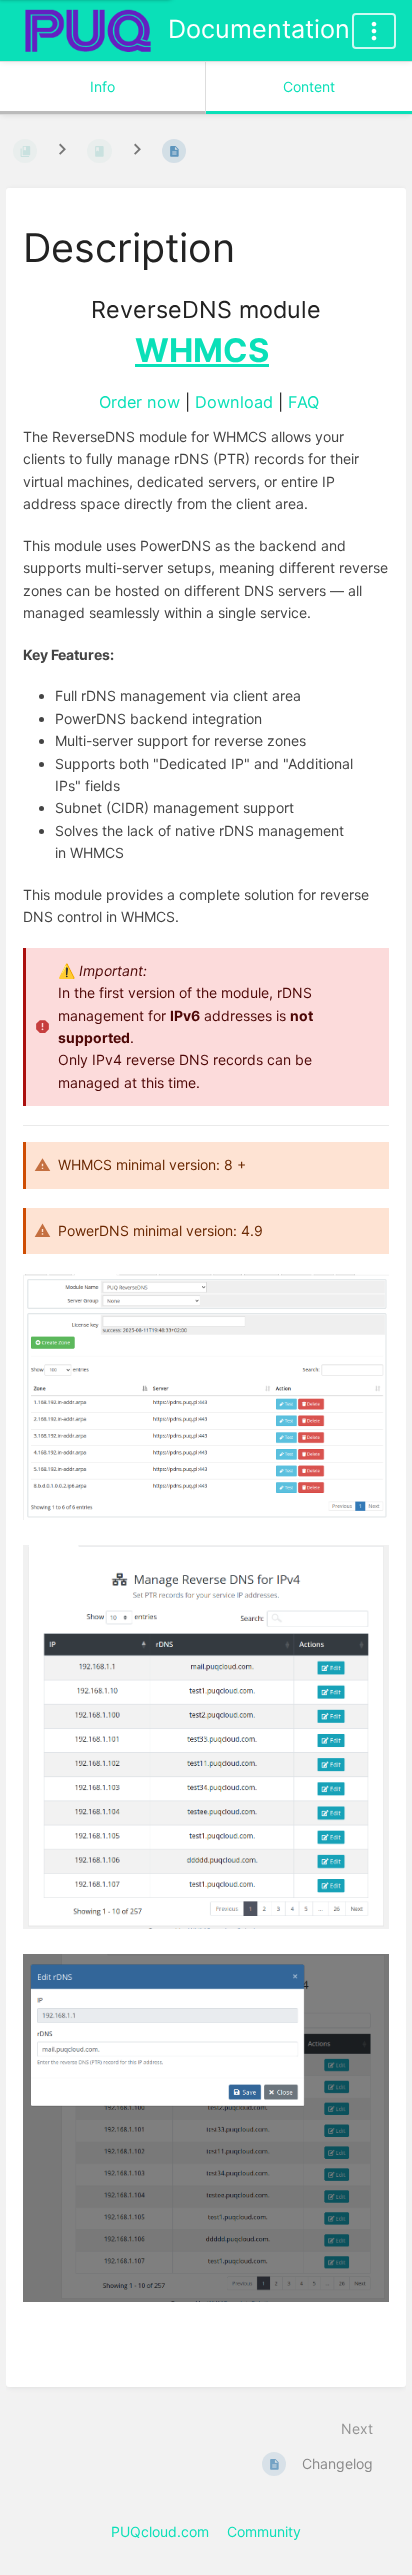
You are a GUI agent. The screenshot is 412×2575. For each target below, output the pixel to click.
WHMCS (202, 350)
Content (309, 86)
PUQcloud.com (160, 2531)
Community (264, 2531)
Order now (139, 402)
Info (102, 86)
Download (234, 402)
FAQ (303, 402)
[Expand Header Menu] (374, 31)
